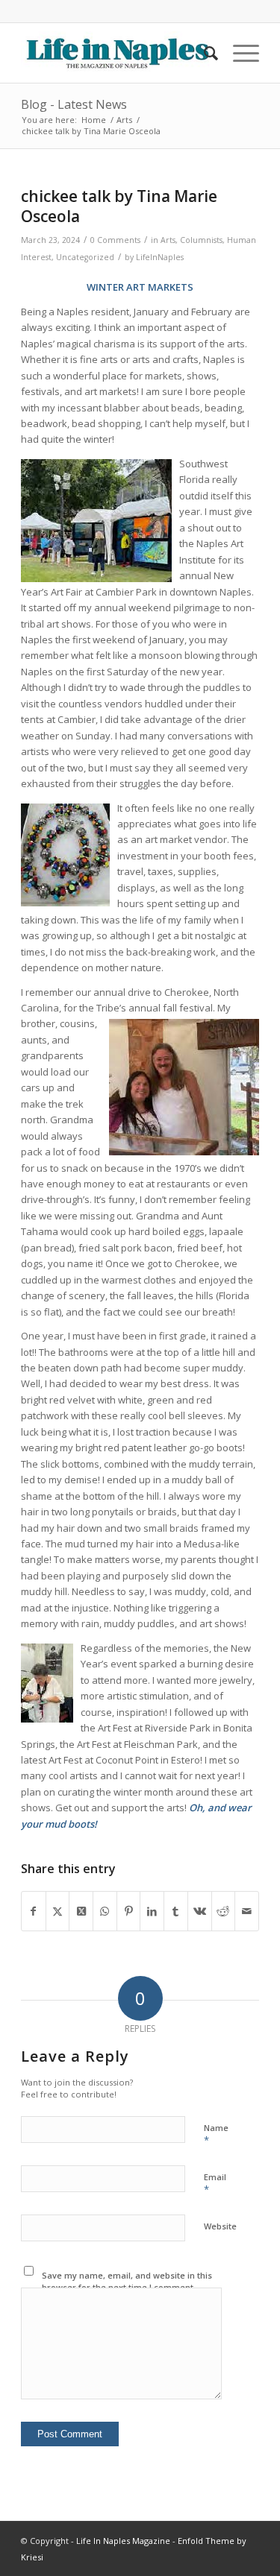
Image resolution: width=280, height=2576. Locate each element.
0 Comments (115, 240)
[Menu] (239, 53)
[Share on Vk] (200, 1911)
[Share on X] (58, 1911)
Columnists (201, 240)
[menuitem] (203, 53)
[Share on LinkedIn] (152, 1911)
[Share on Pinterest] (129, 1911)
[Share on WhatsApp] (105, 1911)
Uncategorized (85, 257)
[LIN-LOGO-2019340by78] (116, 53)
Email (215, 2184)
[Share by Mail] (247, 1911)
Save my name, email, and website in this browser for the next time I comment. (127, 2282)
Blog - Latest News (74, 104)
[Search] (203, 53)
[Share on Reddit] (224, 1911)
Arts (168, 240)
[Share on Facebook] (34, 1911)
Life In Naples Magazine (123, 2541)
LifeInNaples (160, 257)
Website (220, 2226)
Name (216, 2135)
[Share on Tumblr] (176, 1911)
